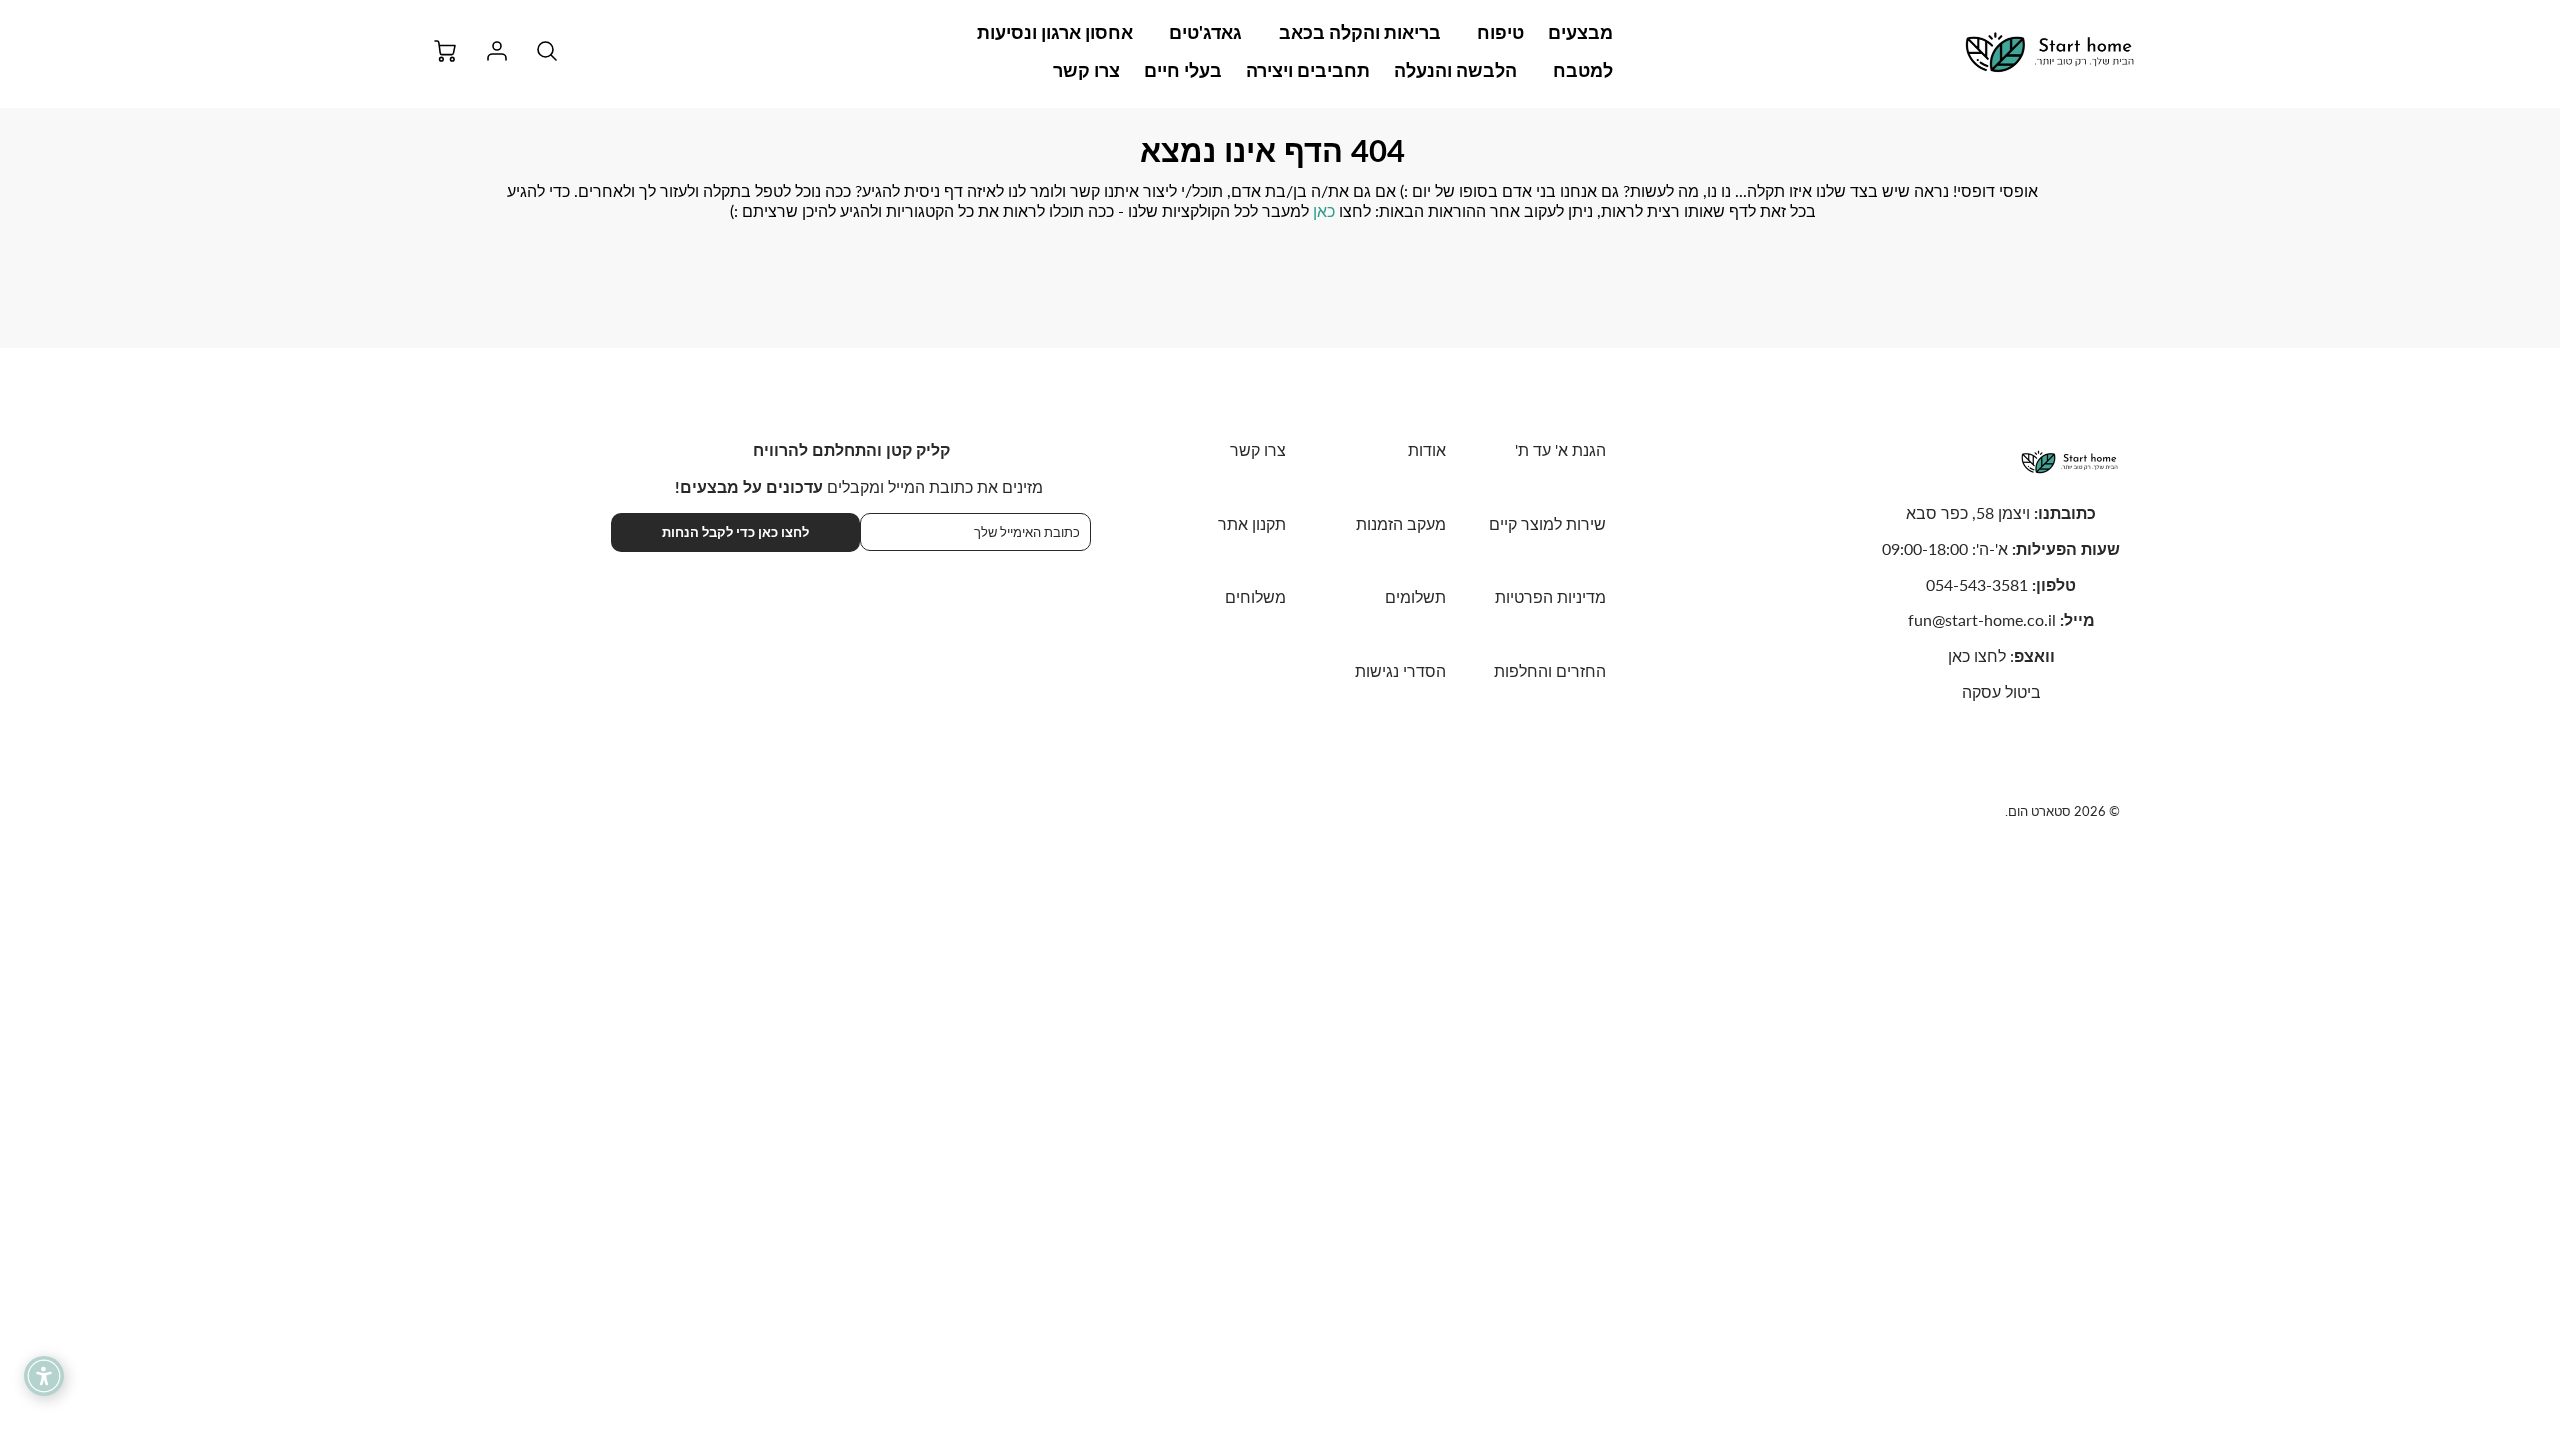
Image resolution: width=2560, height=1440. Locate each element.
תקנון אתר (1252, 523)
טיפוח (1500, 32)
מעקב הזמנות (1401, 523)
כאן (1324, 210)
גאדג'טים (1205, 32)
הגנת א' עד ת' (1560, 449)
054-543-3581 (1977, 584)
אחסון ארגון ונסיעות (1055, 32)
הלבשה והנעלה (1455, 70)
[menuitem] (1580, 32)
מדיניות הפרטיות (1550, 596)
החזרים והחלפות (1550, 670)
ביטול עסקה (2001, 691)
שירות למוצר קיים (1547, 523)
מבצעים (1580, 32)
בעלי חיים (1183, 70)
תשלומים (1415, 596)
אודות (1427, 449)
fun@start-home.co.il (1982, 619)
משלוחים (1255, 596)
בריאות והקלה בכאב (1360, 32)
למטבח (1583, 70)
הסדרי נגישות (1400, 670)
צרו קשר (1086, 70)
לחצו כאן (1977, 655)
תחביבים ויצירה (1308, 70)
